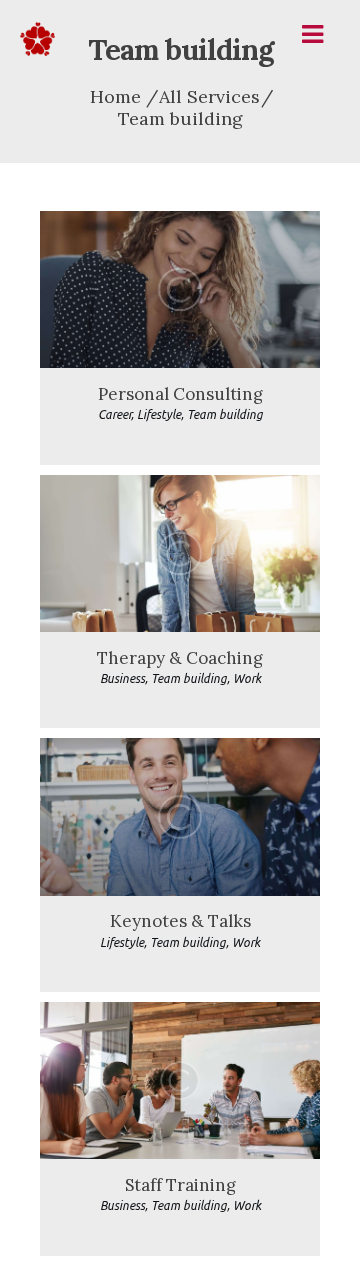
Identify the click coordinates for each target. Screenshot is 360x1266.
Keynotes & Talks (180, 921)
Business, (125, 678)
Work (247, 678)
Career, (117, 414)
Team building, (192, 678)
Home (115, 97)
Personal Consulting (180, 394)
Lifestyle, (162, 414)
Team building (225, 414)
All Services (209, 96)
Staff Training (180, 1185)
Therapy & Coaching (180, 658)
